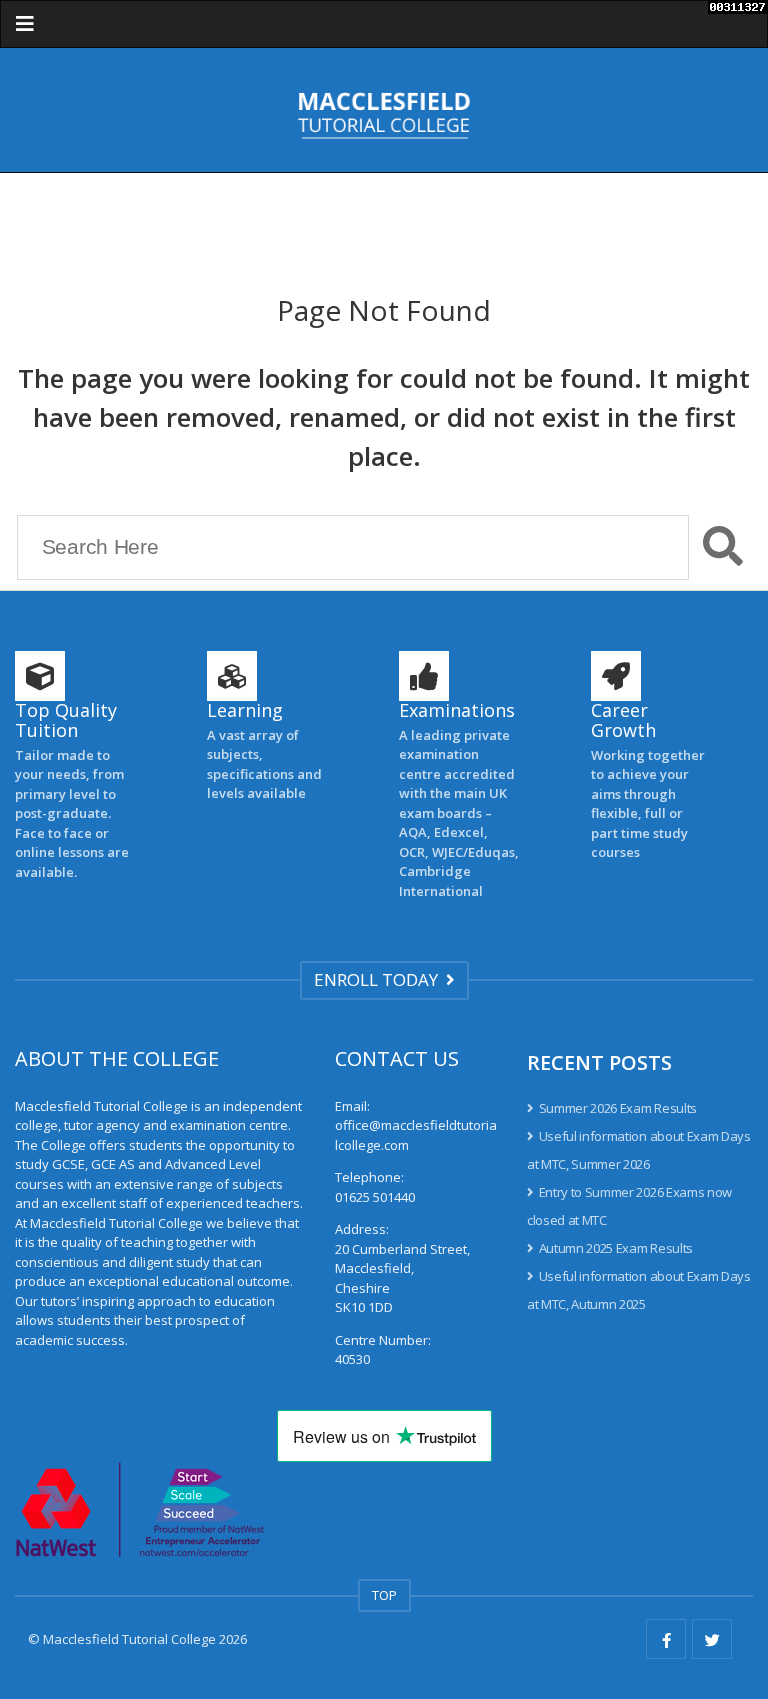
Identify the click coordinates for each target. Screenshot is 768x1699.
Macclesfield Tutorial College (129, 1639)
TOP (384, 1595)
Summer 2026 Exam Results (618, 1108)
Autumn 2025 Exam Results (616, 1248)
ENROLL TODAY (380, 979)
